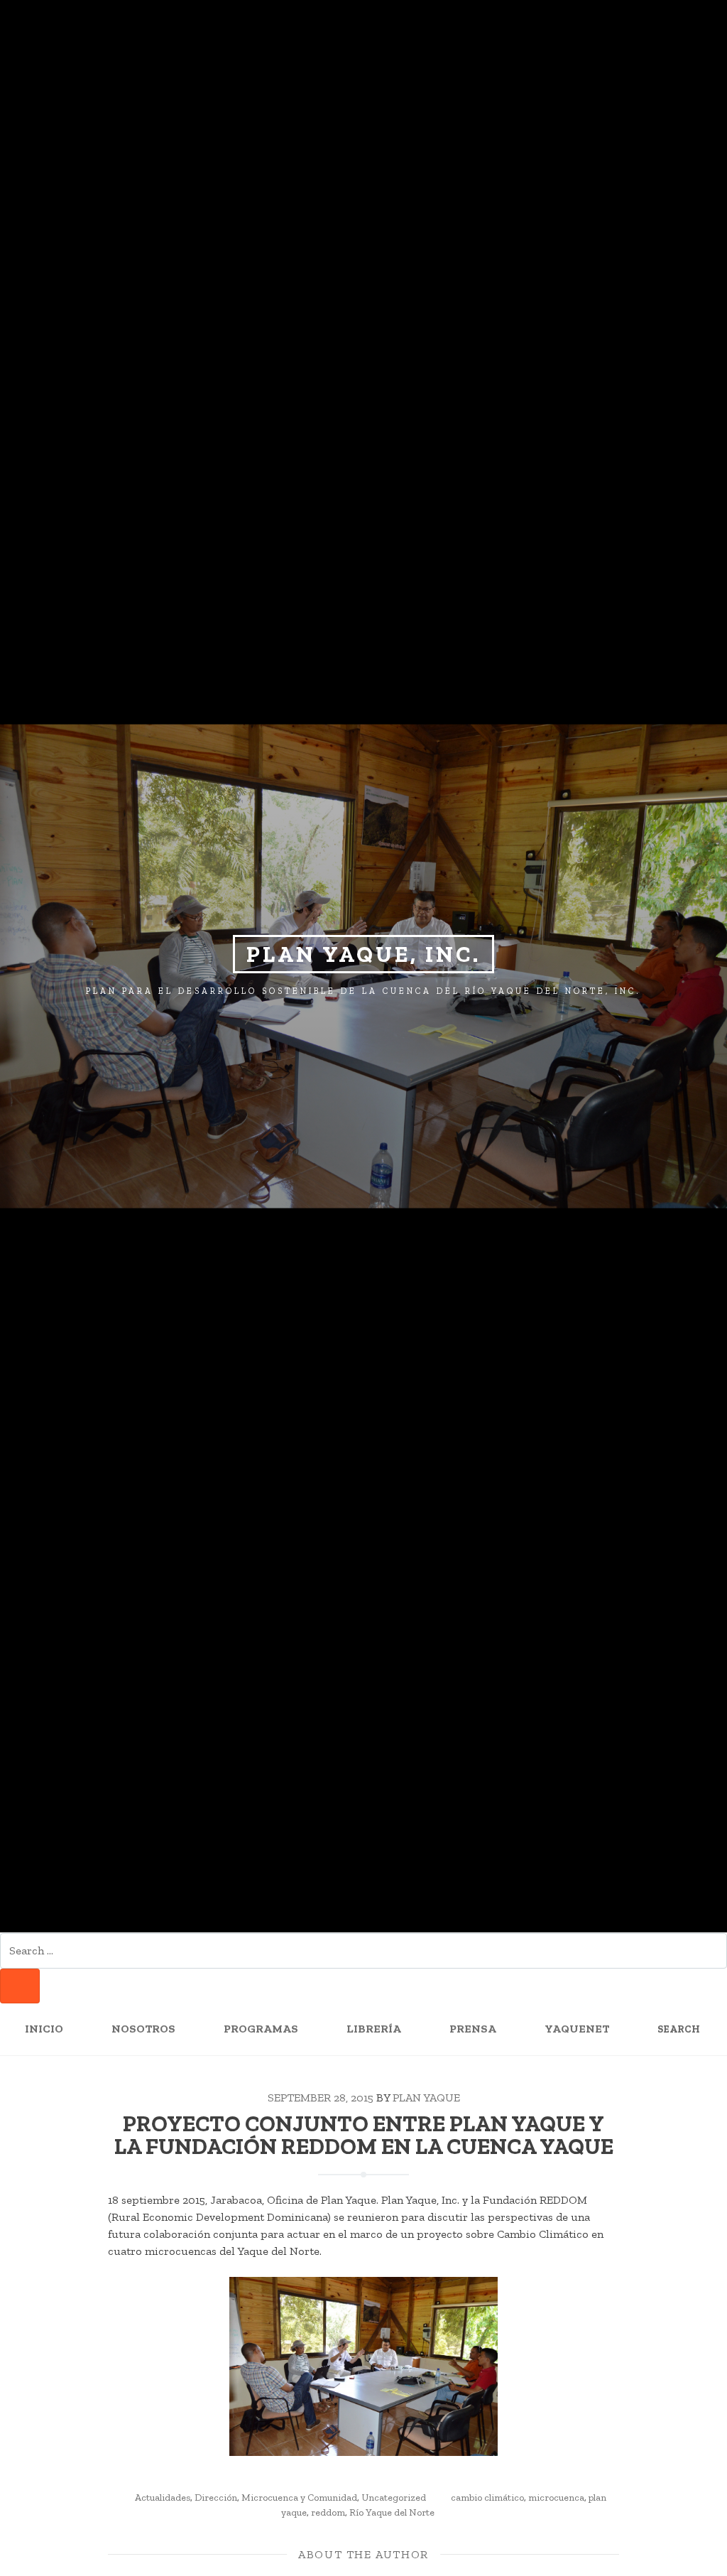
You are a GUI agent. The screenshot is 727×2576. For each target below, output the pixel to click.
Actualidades (163, 2497)
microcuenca (556, 2497)
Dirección (216, 2497)
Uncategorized (394, 2497)
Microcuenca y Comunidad (299, 2497)
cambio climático (487, 2497)
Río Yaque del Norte (392, 2512)
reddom (328, 2512)
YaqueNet (577, 2029)
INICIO (44, 2029)
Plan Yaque (426, 2098)
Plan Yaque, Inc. (363, 954)
